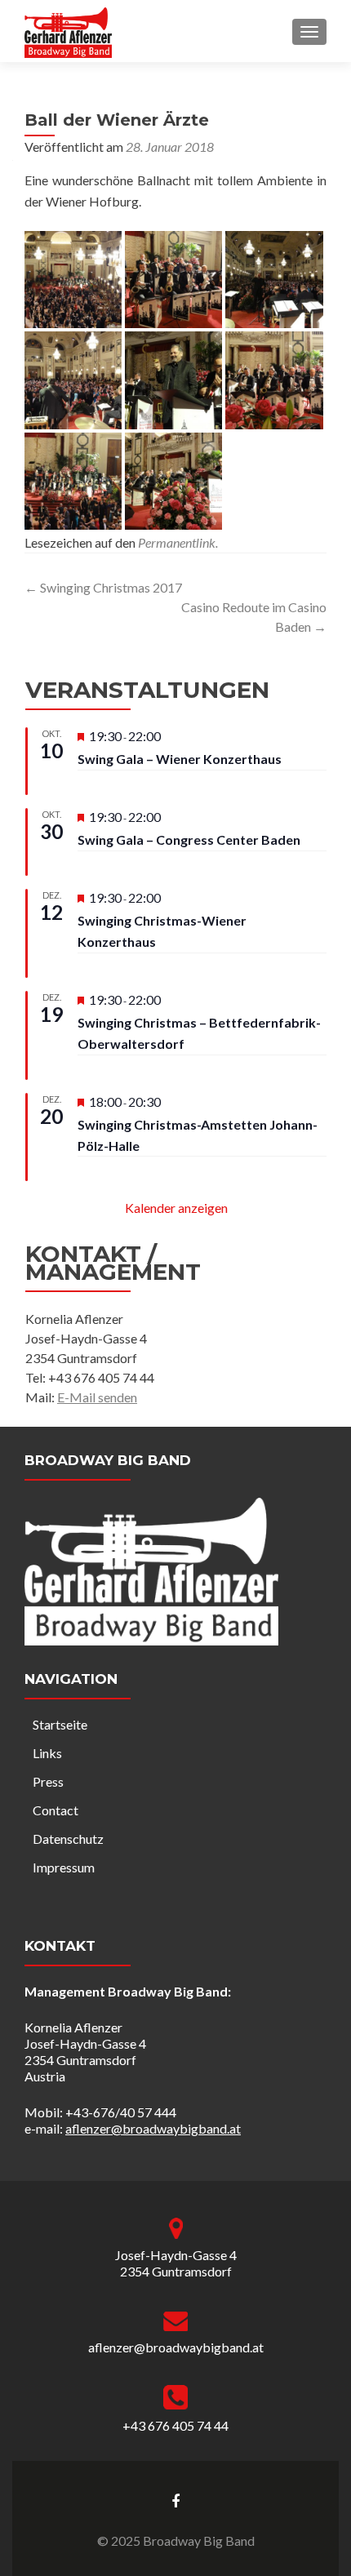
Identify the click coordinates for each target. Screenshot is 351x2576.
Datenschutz (68, 1839)
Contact (56, 1810)
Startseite (60, 1724)
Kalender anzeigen (176, 1208)
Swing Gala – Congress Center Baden (189, 839)
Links (47, 1753)
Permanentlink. (178, 542)
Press (48, 1781)
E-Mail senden (97, 1397)
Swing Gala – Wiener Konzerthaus (180, 759)
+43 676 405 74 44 (175, 2425)
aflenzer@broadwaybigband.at (153, 2128)
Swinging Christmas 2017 (103, 587)
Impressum (64, 1867)
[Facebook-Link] (175, 2500)
